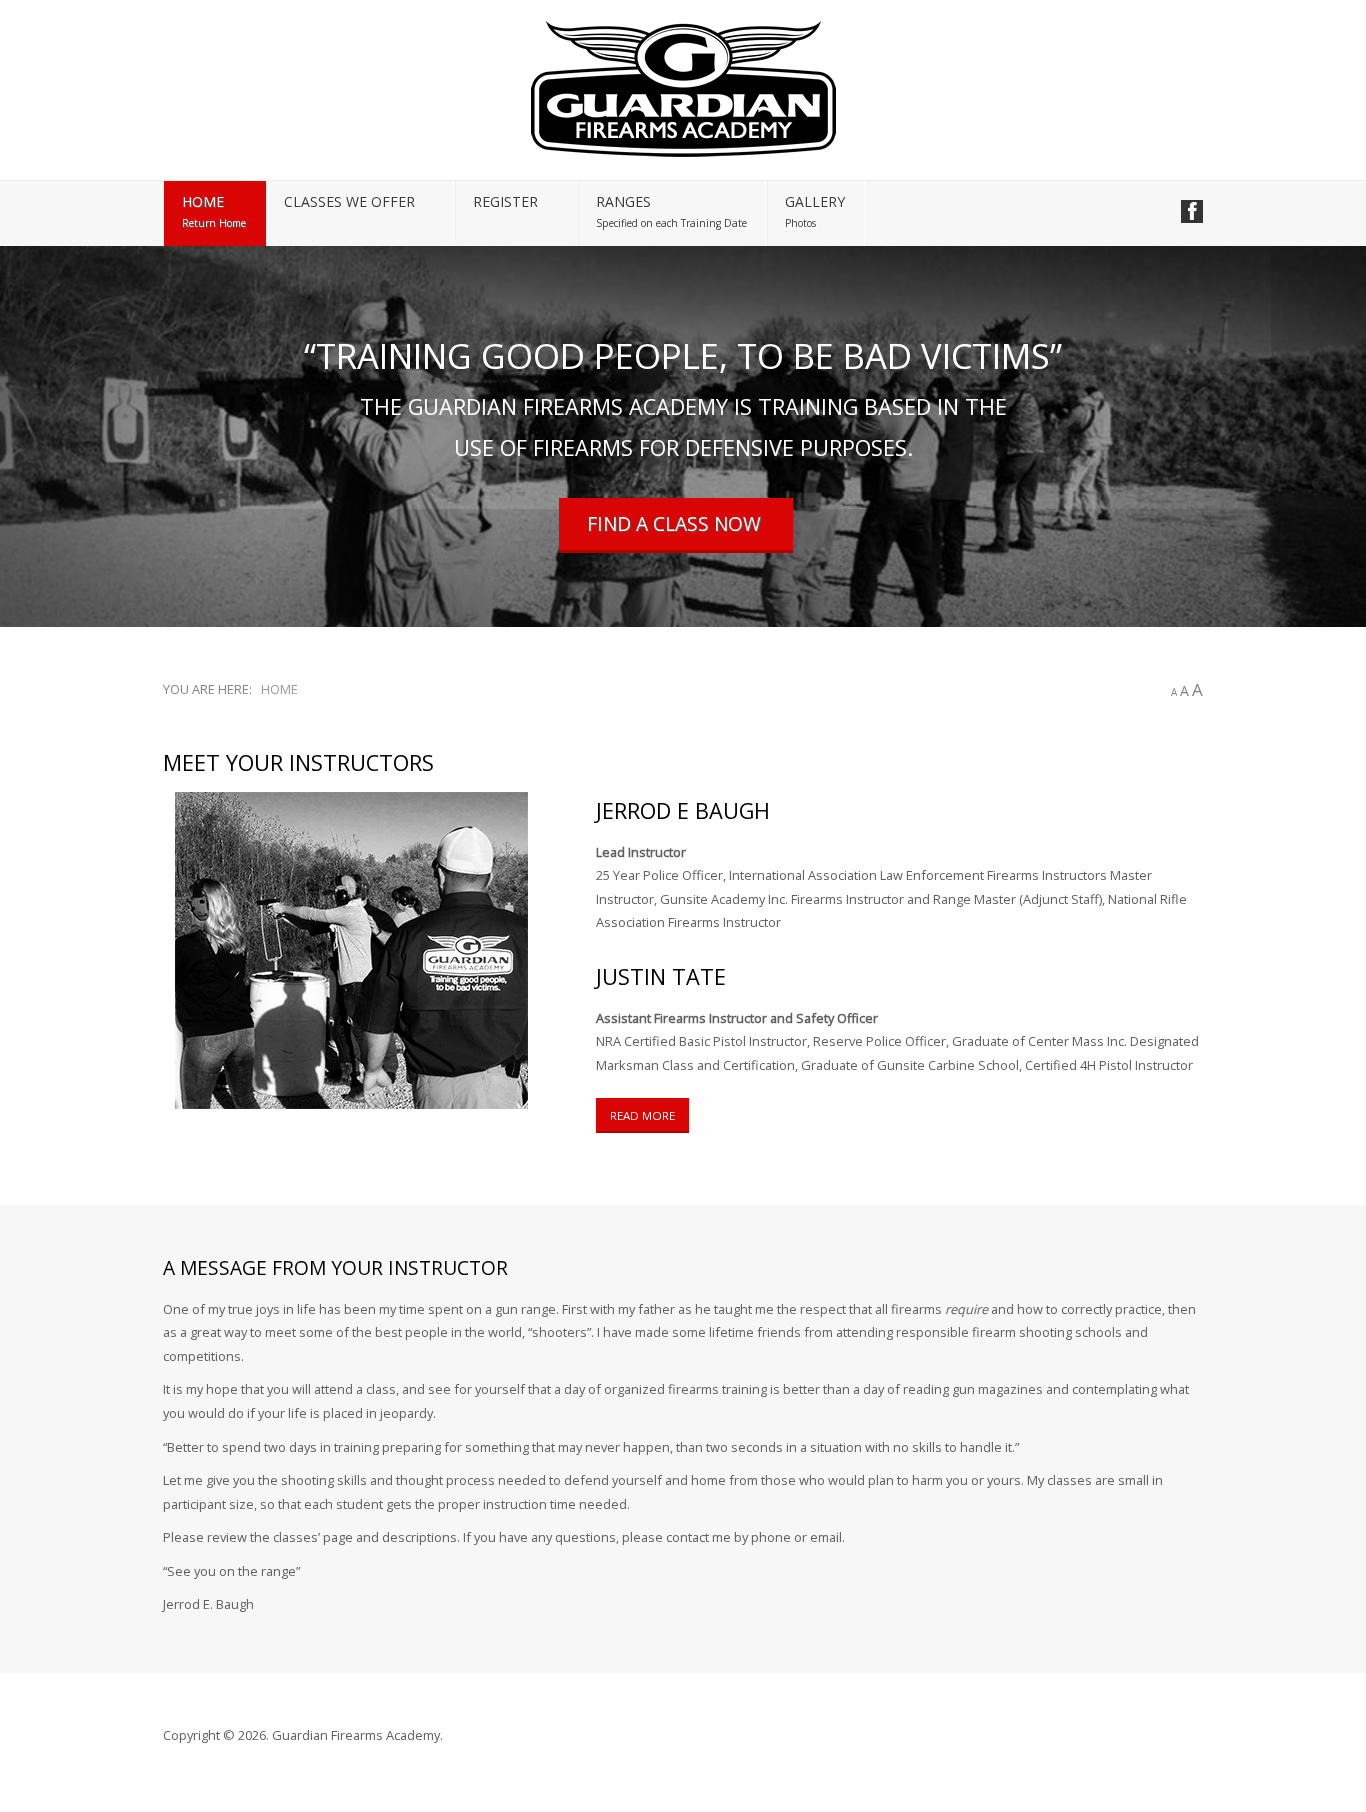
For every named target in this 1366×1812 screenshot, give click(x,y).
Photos (800, 223)
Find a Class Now (674, 523)
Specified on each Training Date (671, 223)
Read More (642, 1115)
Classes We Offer (349, 201)
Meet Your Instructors (298, 762)
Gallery (815, 201)
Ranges (623, 201)
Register (505, 201)
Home (203, 201)
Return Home (214, 223)
